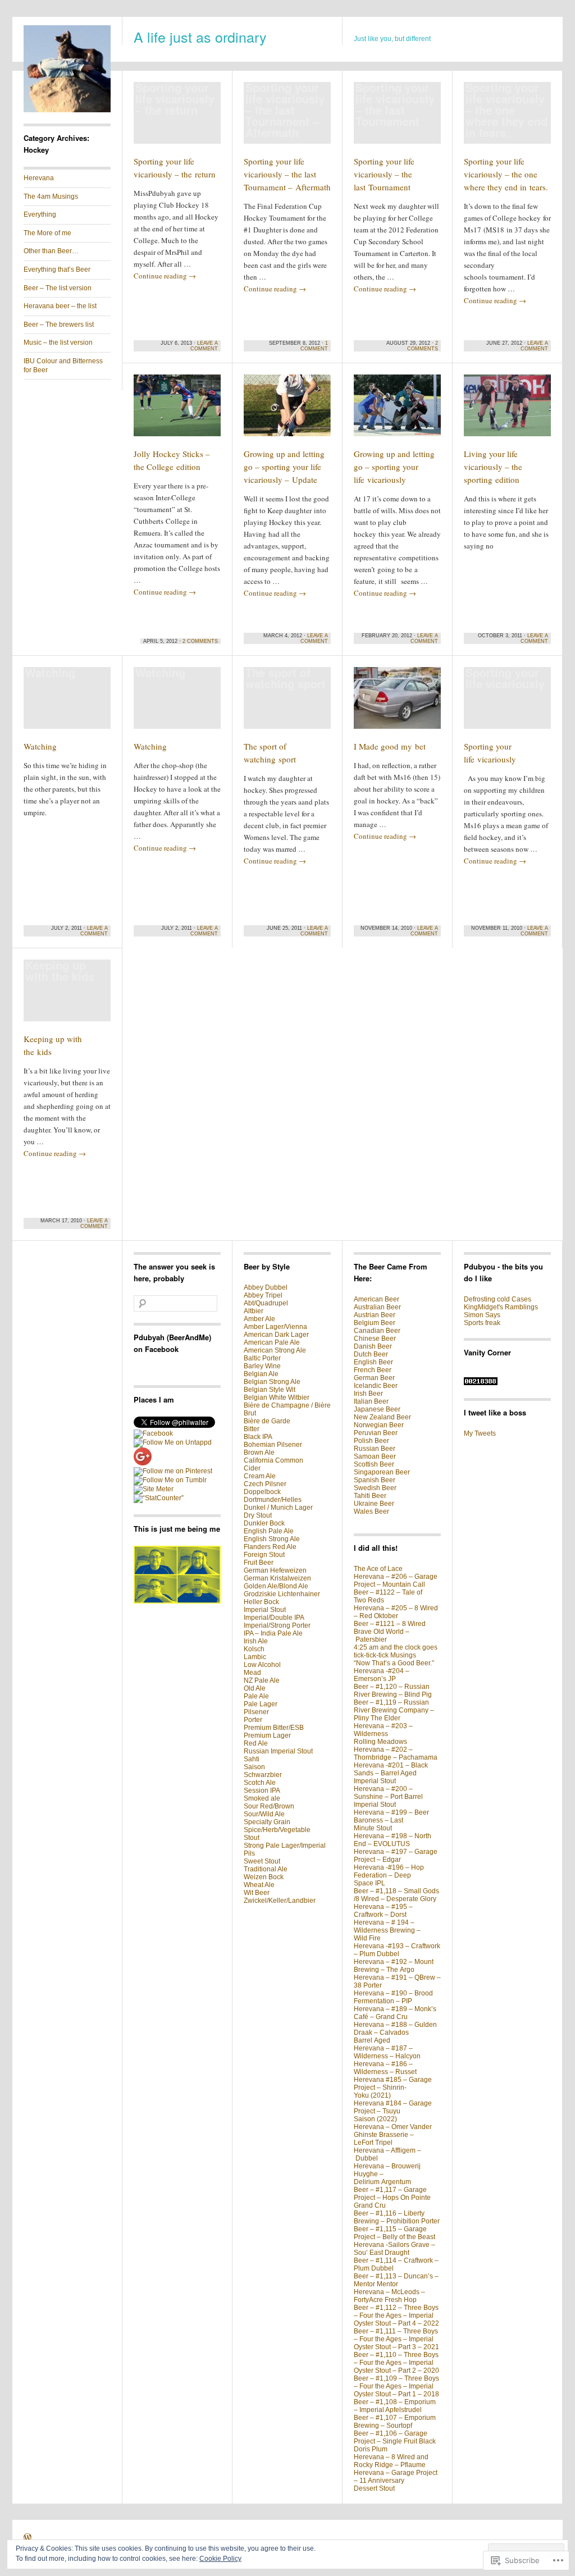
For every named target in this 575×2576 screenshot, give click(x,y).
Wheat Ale (259, 1885)
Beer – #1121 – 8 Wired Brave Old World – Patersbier (390, 1632)
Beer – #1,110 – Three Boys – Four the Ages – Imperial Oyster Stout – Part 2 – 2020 (396, 2363)
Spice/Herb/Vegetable (277, 1830)
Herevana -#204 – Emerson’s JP (382, 1675)
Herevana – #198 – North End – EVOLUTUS (393, 1840)
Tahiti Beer (370, 1496)
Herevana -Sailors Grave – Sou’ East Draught (394, 2249)
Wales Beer (371, 1511)
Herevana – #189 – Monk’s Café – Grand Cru (395, 2013)
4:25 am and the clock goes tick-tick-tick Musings (396, 1651)
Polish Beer (371, 1441)
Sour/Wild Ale (264, 1814)
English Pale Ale (269, 1531)
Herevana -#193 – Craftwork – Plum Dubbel (397, 1950)
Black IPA (258, 1437)
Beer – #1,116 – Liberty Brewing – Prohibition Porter (397, 2217)
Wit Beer (257, 1893)
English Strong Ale (272, 1539)
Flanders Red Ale (270, 1547)
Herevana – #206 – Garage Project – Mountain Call (396, 1581)
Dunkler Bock (264, 1523)
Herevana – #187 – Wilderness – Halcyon (387, 2052)
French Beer (373, 1370)
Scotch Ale (260, 1783)
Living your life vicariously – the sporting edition (493, 467)
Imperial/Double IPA (274, 1618)
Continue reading (165, 276)
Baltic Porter (262, 1358)
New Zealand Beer (382, 1417)
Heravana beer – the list (60, 306)
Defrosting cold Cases (498, 1299)
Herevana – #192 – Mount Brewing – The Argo (394, 1966)
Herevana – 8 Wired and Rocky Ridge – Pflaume (391, 2461)
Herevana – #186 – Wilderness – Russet (385, 2068)
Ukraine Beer (374, 1504)
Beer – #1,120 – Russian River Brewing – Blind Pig (393, 1691)
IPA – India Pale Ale (273, 1633)
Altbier (254, 1311)
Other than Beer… (51, 251)
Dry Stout (258, 1515)
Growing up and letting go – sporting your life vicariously (394, 467)
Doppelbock (262, 1492)
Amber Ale (259, 1319)
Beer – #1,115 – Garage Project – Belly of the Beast (394, 2233)
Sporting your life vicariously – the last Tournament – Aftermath (287, 174)
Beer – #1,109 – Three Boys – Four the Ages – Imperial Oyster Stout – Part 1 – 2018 (396, 2386)
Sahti (252, 1759)
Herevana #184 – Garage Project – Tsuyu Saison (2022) (393, 2111)
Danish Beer (373, 1346)
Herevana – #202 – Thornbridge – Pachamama (396, 1753)
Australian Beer (377, 1307)
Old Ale (255, 1688)
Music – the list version (58, 342)
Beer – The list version (58, 288)
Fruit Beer (259, 1563)
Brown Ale (259, 1453)
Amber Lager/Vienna (275, 1327)
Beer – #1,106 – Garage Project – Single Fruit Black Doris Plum (395, 2441)
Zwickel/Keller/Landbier (280, 1901)
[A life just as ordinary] (67, 110)
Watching (40, 746)
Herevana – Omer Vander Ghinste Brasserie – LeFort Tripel (393, 2135)
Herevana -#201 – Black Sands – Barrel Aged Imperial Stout (391, 1773)
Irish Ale (256, 1641)
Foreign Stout (264, 1555)
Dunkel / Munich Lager (278, 1508)
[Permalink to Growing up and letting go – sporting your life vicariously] (397, 410)
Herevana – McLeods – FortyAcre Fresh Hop (389, 2296)
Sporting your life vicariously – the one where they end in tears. (506, 174)
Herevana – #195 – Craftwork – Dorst (383, 1911)
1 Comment (314, 346)
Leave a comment (204, 346)
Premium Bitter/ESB (274, 1728)
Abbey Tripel (263, 1295)
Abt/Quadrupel (266, 1303)
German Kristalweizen (277, 1578)
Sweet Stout (262, 1861)
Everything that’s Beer (57, 270)
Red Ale (256, 1743)
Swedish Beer (375, 1488)
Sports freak (482, 1323)
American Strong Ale (275, 1350)
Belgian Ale (261, 1374)
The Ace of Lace (378, 1569)
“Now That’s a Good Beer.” (394, 1663)
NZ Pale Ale (262, 1680)
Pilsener (256, 1712)
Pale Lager (261, 1704)
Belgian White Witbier (277, 1397)
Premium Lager (267, 1735)
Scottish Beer (374, 1464)
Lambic (255, 1657)
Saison (254, 1767)
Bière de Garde (267, 1421)
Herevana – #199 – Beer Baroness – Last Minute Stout (391, 1820)
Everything (40, 214)
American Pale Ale (272, 1342)
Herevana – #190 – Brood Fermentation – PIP (393, 1997)
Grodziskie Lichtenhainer (282, 1594)
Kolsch (254, 1649)
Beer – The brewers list (59, 325)
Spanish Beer (375, 1480)
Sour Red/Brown (269, 1806)
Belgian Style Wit (270, 1390)
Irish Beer (368, 1394)
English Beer (373, 1362)
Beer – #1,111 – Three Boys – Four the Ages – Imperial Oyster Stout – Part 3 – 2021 (396, 2339)
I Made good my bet (390, 746)
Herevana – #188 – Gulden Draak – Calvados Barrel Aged (395, 2033)
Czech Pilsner (265, 1484)
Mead (252, 1673)
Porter (253, 1720)
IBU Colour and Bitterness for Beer (63, 366)
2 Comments (423, 346)
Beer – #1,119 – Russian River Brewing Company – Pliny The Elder (394, 1710)
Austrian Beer (375, 1315)
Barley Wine (262, 1366)
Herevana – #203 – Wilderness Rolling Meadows (383, 1734)
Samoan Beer (375, 1456)
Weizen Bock (264, 1877)
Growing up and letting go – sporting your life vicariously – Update (284, 467)
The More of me (47, 233)
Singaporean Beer (382, 1472)
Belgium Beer (375, 1323)
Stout (252, 1838)
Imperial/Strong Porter (277, 1625)
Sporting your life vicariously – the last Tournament (384, 174)
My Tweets (480, 1433)
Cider (252, 1468)
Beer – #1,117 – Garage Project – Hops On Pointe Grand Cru (392, 2198)
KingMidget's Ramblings (501, 1307)
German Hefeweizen (275, 1570)
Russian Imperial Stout (278, 1751)
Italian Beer (371, 1401)
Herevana (39, 178)
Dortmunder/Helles (273, 1500)
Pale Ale (256, 1696)
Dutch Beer (371, 1354)
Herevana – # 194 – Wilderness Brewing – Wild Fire (387, 1930)
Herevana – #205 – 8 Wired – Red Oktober (396, 1612)
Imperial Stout (265, 1610)
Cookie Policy (220, 2559)
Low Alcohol (262, 1665)
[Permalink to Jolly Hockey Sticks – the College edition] (177, 410)
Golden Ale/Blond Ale (276, 1586)
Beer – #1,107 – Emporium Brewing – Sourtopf (395, 2422)
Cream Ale (260, 1476)
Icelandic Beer (376, 1386)
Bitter (252, 1429)
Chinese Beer (375, 1339)
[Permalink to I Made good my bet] (397, 703)
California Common (273, 1460)
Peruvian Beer (376, 1433)
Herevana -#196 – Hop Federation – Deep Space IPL (389, 1875)
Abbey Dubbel (266, 1287)
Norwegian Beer (379, 1425)
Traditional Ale (266, 1869)
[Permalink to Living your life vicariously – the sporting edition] (507, 410)
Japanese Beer (377, 1409)
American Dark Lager (276, 1335)
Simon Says (482, 1315)
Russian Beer (375, 1449)
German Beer (374, 1378)
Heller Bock (261, 1602)
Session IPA (262, 1791)
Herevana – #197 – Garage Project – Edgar (396, 1856)
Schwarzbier (263, 1775)
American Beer (377, 1299)
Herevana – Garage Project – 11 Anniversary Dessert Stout (396, 2481)
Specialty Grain (267, 1822)
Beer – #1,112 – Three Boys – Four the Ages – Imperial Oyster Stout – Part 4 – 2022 (396, 2315)
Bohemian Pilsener (273, 1445)
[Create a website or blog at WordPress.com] (28, 2539)
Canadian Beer (377, 1331)
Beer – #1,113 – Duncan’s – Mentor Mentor (396, 2280)
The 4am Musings (51, 197)
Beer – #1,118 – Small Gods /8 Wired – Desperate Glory (396, 1895)
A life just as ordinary (200, 36)
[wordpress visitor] (481, 1383)
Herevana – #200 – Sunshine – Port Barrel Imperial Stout (388, 1797)
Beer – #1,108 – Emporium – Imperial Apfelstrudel (395, 2406)
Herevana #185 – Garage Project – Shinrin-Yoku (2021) (393, 2088)
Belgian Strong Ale (272, 1382)
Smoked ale (262, 1798)
